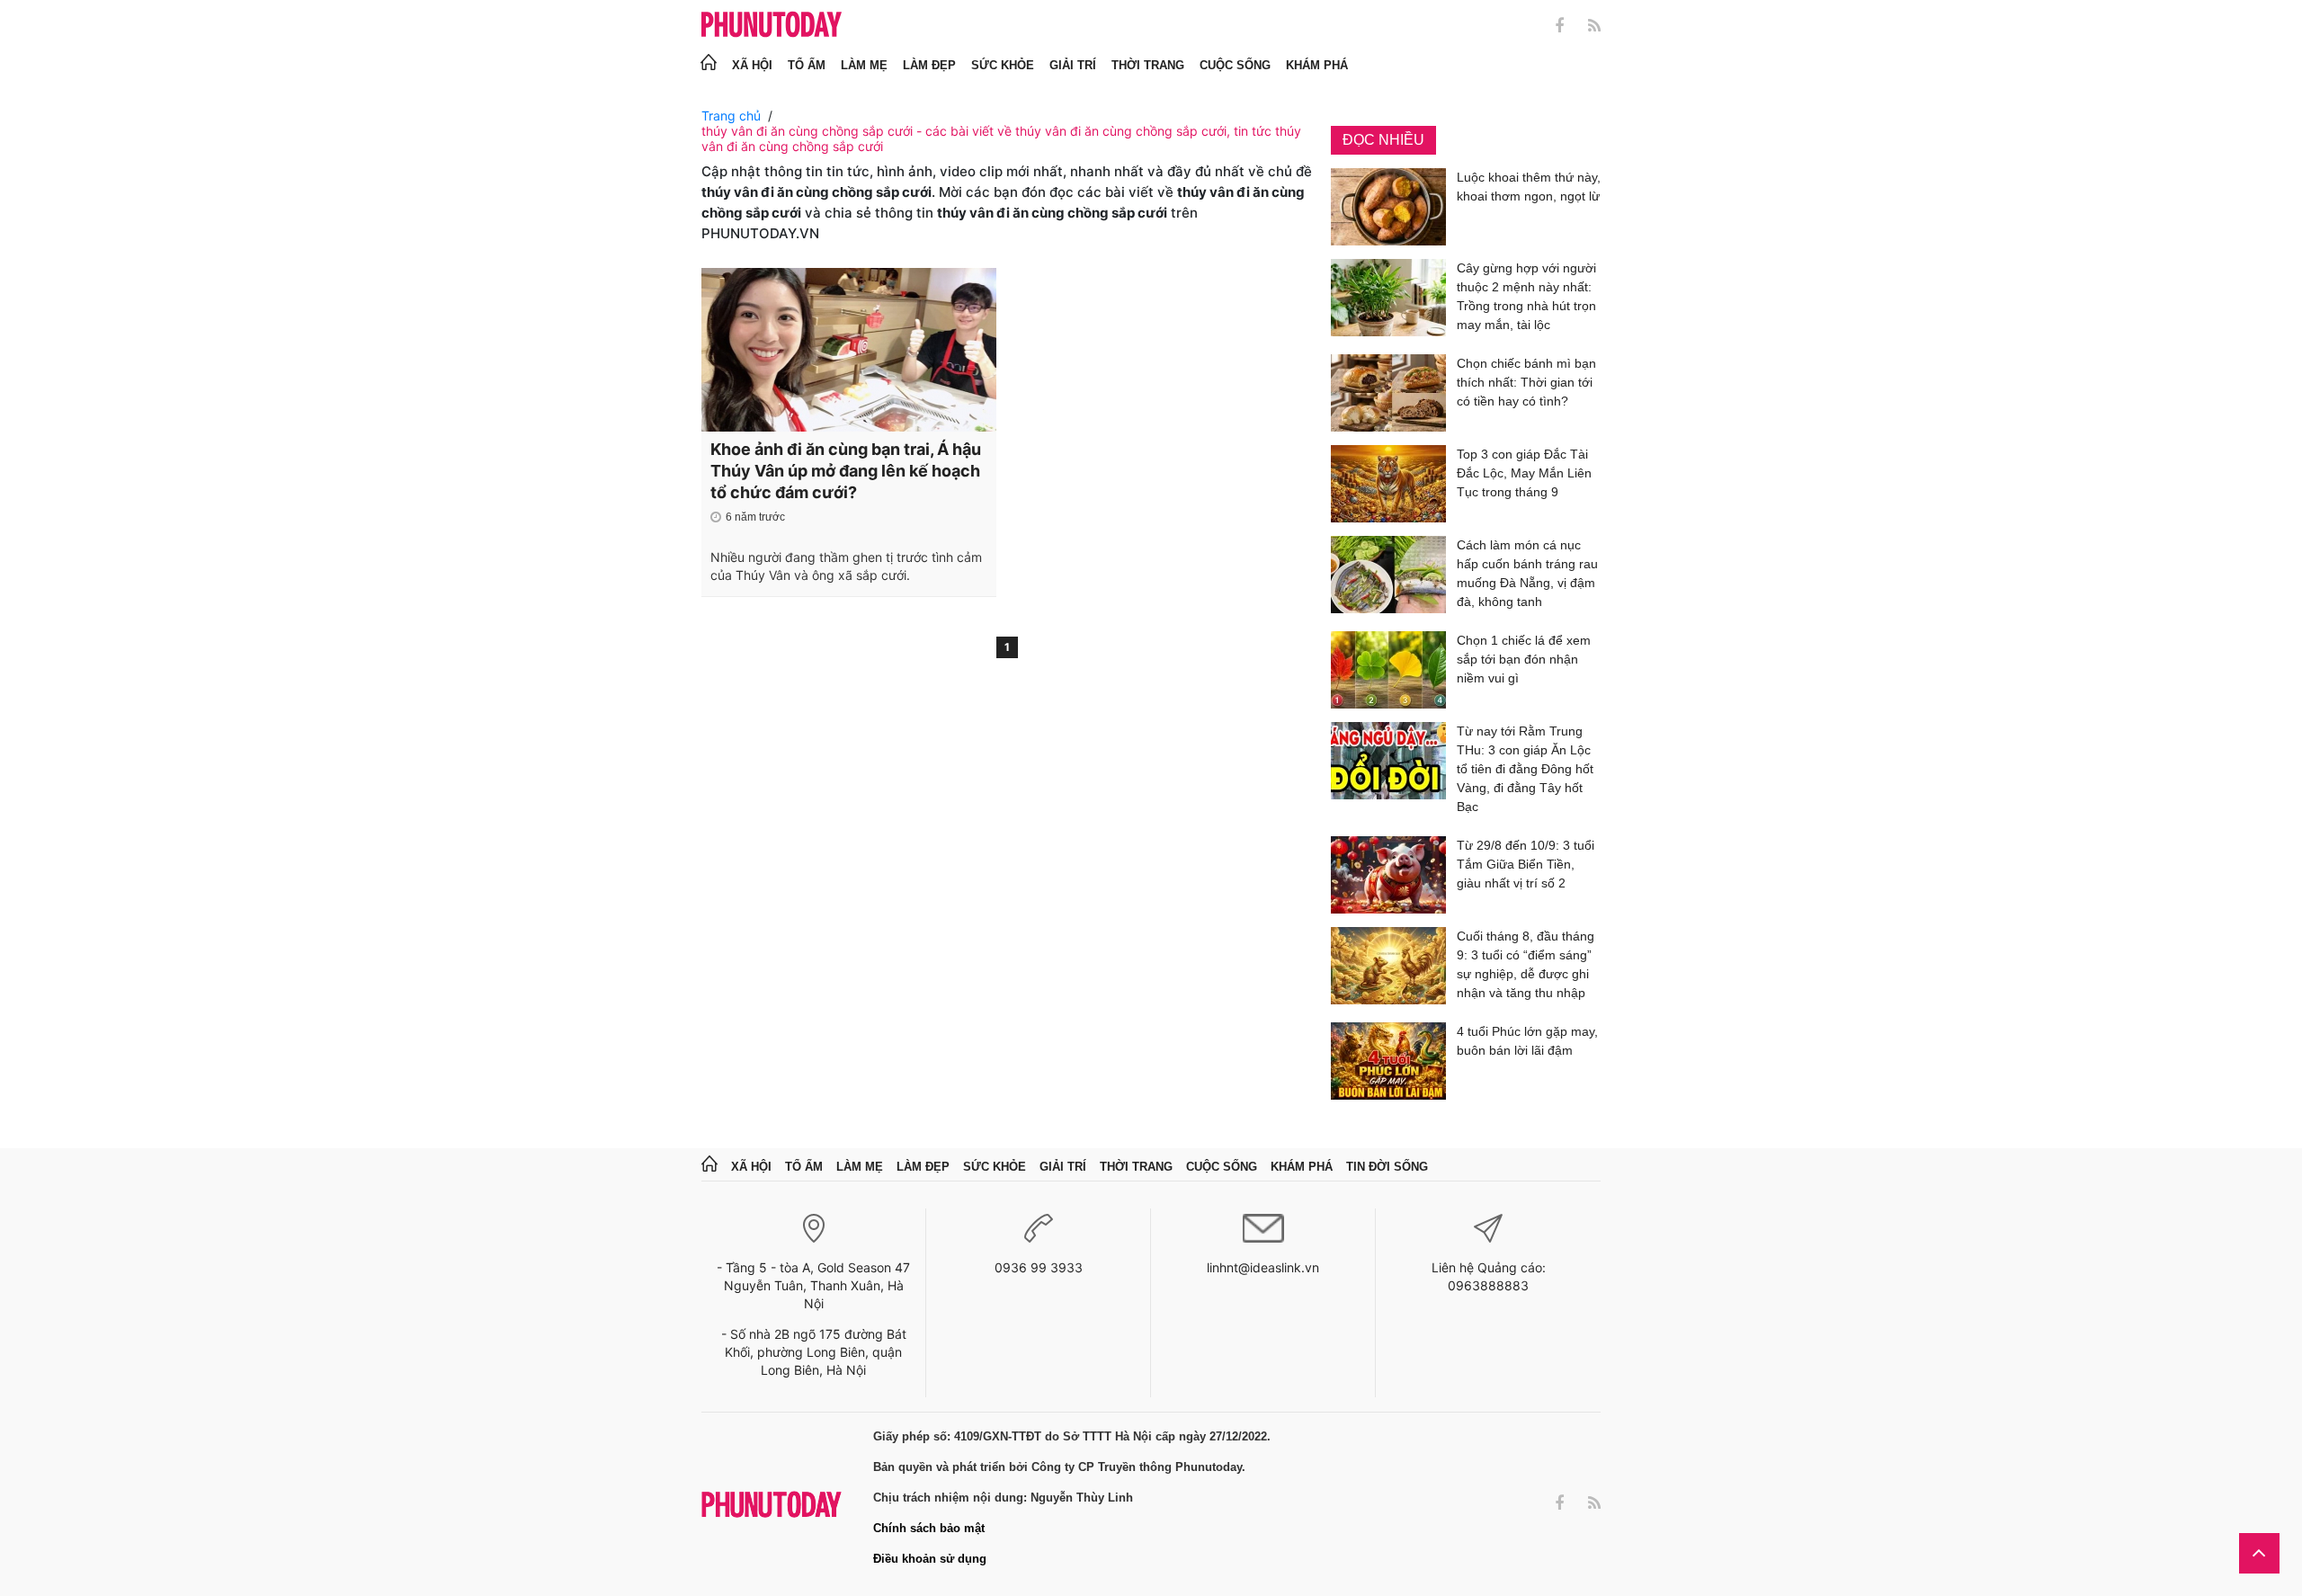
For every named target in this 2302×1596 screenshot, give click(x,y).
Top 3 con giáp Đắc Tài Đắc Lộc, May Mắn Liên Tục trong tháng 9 (1524, 473)
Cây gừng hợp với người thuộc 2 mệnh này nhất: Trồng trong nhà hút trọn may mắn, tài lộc (1526, 296)
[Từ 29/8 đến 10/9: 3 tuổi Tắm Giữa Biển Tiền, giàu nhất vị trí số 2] (1388, 875)
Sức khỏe (1003, 65)
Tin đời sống (1387, 1167)
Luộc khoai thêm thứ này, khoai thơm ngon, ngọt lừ (1529, 187)
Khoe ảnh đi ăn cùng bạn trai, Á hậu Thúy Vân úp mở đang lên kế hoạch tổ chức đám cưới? (846, 471)
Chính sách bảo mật (929, 1528)
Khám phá (1317, 65)
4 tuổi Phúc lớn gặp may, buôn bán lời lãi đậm (1527, 1041)
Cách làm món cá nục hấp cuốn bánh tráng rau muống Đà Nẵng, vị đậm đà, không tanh (1527, 573)
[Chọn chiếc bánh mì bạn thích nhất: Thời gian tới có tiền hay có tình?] (1388, 393)
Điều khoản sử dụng (930, 1559)
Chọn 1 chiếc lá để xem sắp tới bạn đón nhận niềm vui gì (1524, 659)
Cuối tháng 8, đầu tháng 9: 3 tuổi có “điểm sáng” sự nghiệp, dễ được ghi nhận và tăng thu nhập (1526, 964)
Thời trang (1148, 65)
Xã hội (752, 65)
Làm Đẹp (929, 65)
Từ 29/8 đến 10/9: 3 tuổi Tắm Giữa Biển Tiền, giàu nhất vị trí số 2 (1526, 864)
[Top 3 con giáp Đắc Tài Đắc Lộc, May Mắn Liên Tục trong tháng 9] (1388, 484)
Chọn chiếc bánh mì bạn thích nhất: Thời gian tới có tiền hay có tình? (1526, 382)
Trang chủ (731, 116)
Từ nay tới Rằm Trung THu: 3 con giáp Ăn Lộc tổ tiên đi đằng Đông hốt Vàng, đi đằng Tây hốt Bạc (1525, 769)
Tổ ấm (807, 65)
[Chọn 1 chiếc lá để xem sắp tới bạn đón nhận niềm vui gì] (1388, 670)
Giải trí (1073, 65)
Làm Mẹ (864, 65)
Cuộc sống (1235, 65)
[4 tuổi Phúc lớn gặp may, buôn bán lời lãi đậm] (1388, 1061)
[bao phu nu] (772, 26)
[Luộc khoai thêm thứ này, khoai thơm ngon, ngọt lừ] (1388, 207)
